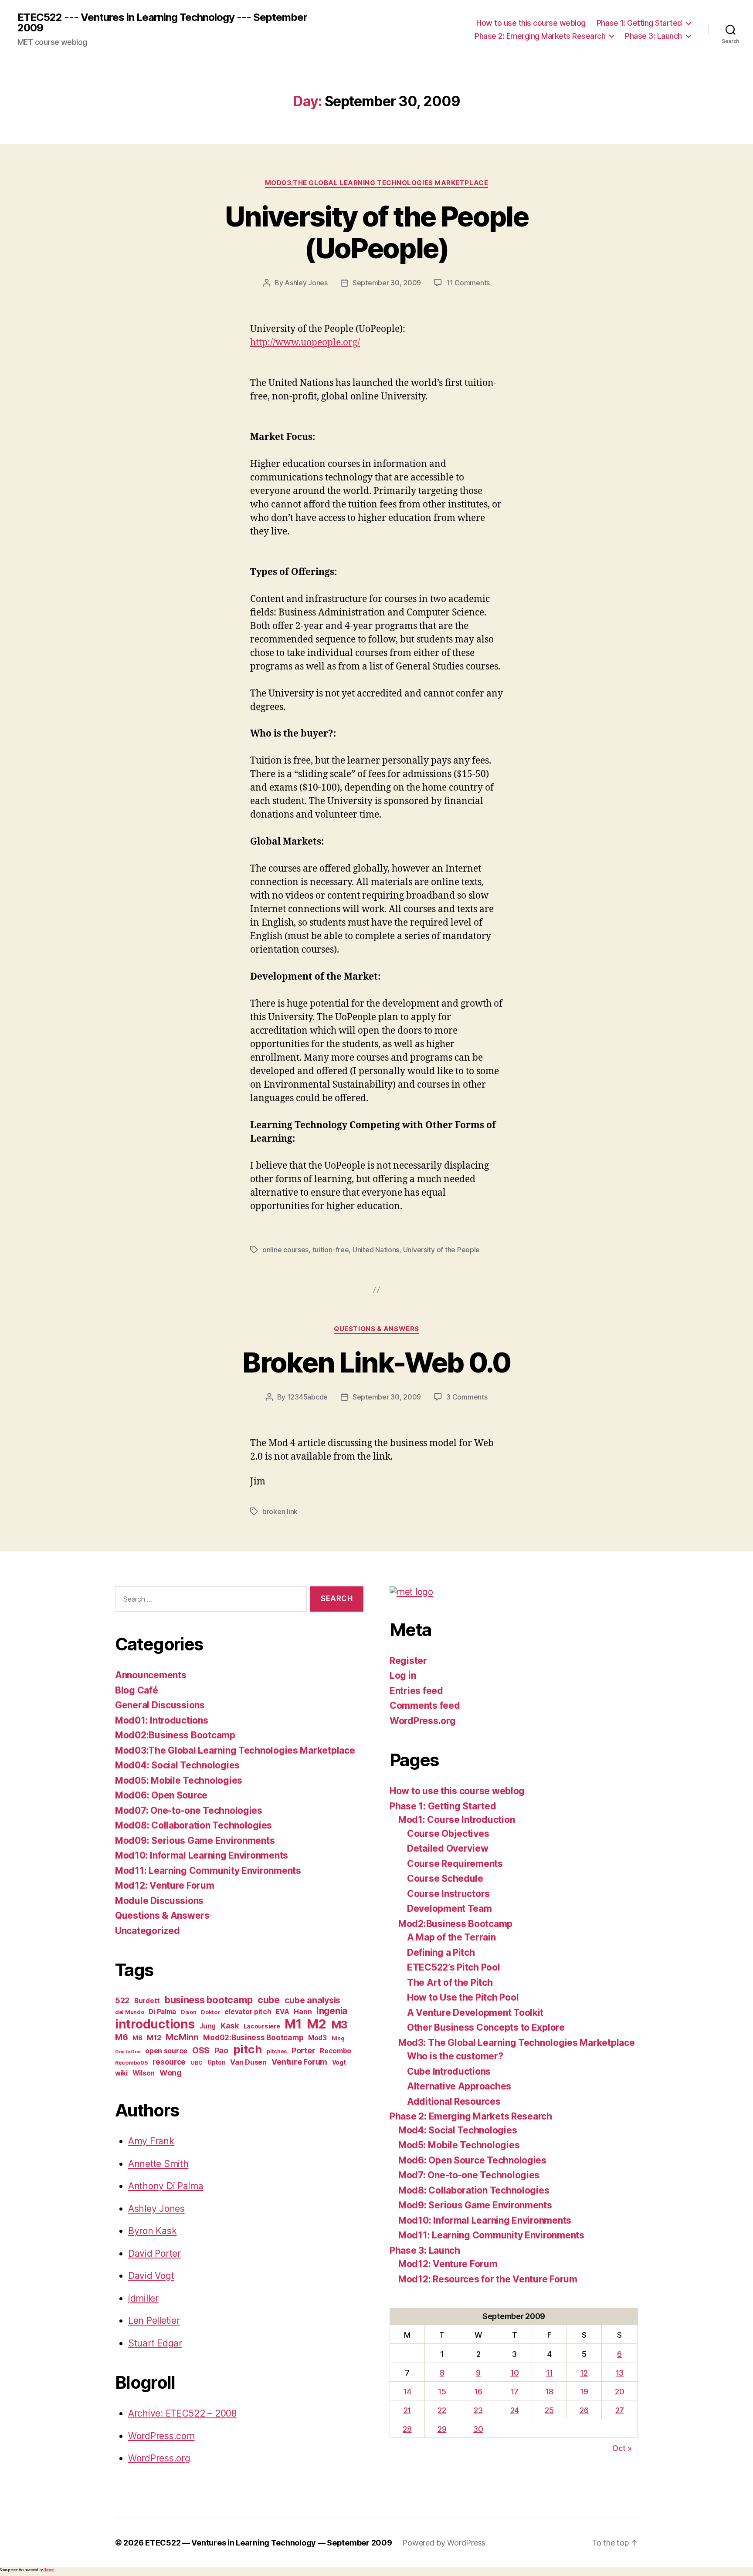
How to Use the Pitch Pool (463, 1997)
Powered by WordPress (444, 2543)
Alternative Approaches (459, 2086)
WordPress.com (161, 2436)
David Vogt (151, 2276)
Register (408, 1661)
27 (620, 2410)
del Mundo (130, 2012)
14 (407, 2392)
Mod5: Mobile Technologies (459, 2145)
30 (478, 2429)
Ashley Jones (306, 283)
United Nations (376, 1250)
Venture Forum (300, 2062)
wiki (121, 2073)
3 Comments (467, 1397)
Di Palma (162, 2012)
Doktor (210, 2012)
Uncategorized (148, 1931)
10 (514, 2373)
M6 (121, 2037)
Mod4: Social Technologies (458, 2130)
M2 (317, 2024)
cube (269, 2000)
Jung (207, 2026)
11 (549, 2373)
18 (549, 2392)
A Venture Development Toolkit (475, 2013)
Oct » (622, 2448)
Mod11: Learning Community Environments (208, 1871)
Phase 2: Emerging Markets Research (540, 36)
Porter (303, 2050)
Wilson (144, 2073)
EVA (282, 2012)
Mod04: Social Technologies (177, 1765)
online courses (285, 1250)
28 (407, 2429)
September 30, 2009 (387, 283)
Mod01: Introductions (162, 1720)
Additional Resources (454, 2101)
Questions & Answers (376, 1329)
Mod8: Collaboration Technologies (474, 2190)
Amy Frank (151, 2141)
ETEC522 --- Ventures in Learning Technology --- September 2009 (162, 23)
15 (442, 2392)
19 (584, 2392)
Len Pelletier (154, 2321)
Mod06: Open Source (161, 1795)
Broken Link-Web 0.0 (376, 1362)
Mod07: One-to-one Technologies (189, 1810)
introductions (155, 2024)
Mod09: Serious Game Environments (195, 1841)
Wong (171, 2073)
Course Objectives (448, 1834)
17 (515, 2392)
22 (442, 2410)
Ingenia (332, 2011)
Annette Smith (158, 2164)
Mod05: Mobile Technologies (179, 1780)
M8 (137, 2038)
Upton (217, 2062)
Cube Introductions (449, 2071)
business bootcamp (209, 2000)
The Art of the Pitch (450, 1983)
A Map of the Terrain (451, 1937)
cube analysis (313, 2000)
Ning (338, 2038)
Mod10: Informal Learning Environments (202, 1855)
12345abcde (307, 1397)
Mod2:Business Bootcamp (455, 1924)
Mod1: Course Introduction (456, 1820)
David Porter (154, 2253)
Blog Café (137, 1690)
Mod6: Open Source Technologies (472, 2160)
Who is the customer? (455, 2056)
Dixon (189, 2012)
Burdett (147, 2001)
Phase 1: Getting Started (639, 23)
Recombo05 (132, 2063)
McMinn (182, 2037)
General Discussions (160, 1705)
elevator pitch (248, 2012)
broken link (280, 1511)
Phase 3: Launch (653, 36)
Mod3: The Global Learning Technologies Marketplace (517, 2043)
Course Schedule (445, 1878)
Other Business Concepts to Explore (486, 2027)
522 (122, 2000)
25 (549, 2410)
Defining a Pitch (441, 1952)
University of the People (442, 1250)
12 (584, 2373)
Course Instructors (448, 1894)
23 (478, 2410)
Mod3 (317, 2038)
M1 (293, 2024)
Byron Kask (152, 2231)
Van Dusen (248, 2062)
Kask (230, 2026)
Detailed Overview (448, 1848)
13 (620, 2373)
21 (407, 2410)
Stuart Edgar (155, 2343)
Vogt (339, 2062)
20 (619, 2392)
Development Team (449, 1908)
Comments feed (425, 1706)
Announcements (151, 1675)
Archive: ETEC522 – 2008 (182, 2413)
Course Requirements (455, 1864)
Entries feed (416, 1691)
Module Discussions (159, 1901)
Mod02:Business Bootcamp (175, 1735)
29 (442, 2429)
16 (478, 2392)
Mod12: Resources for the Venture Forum (488, 2279)
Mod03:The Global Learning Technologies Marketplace (377, 183)
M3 (339, 2025)
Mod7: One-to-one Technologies (469, 2175)
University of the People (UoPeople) (376, 232)
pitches (277, 2051)
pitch (248, 2049)
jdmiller (143, 2298)
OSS (201, 2050)
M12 (154, 2038)
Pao (221, 2050)
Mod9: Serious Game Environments (475, 2205)
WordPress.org (159, 2458)
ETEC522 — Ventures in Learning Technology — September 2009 (268, 2543)
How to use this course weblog (531, 23)
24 (515, 2410)
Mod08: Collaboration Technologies (193, 1825)
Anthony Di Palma (166, 2186)
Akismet (49, 2570)
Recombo (336, 2051)
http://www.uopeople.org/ (305, 343)
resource (169, 2062)
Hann (303, 2011)
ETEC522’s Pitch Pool (454, 1967)
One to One (128, 2052)
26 (584, 2410)
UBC (197, 2063)
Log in (403, 1675)
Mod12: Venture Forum (165, 1885)
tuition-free (331, 1250)
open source (166, 2051)
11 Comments (468, 283)
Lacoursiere (262, 2026)
